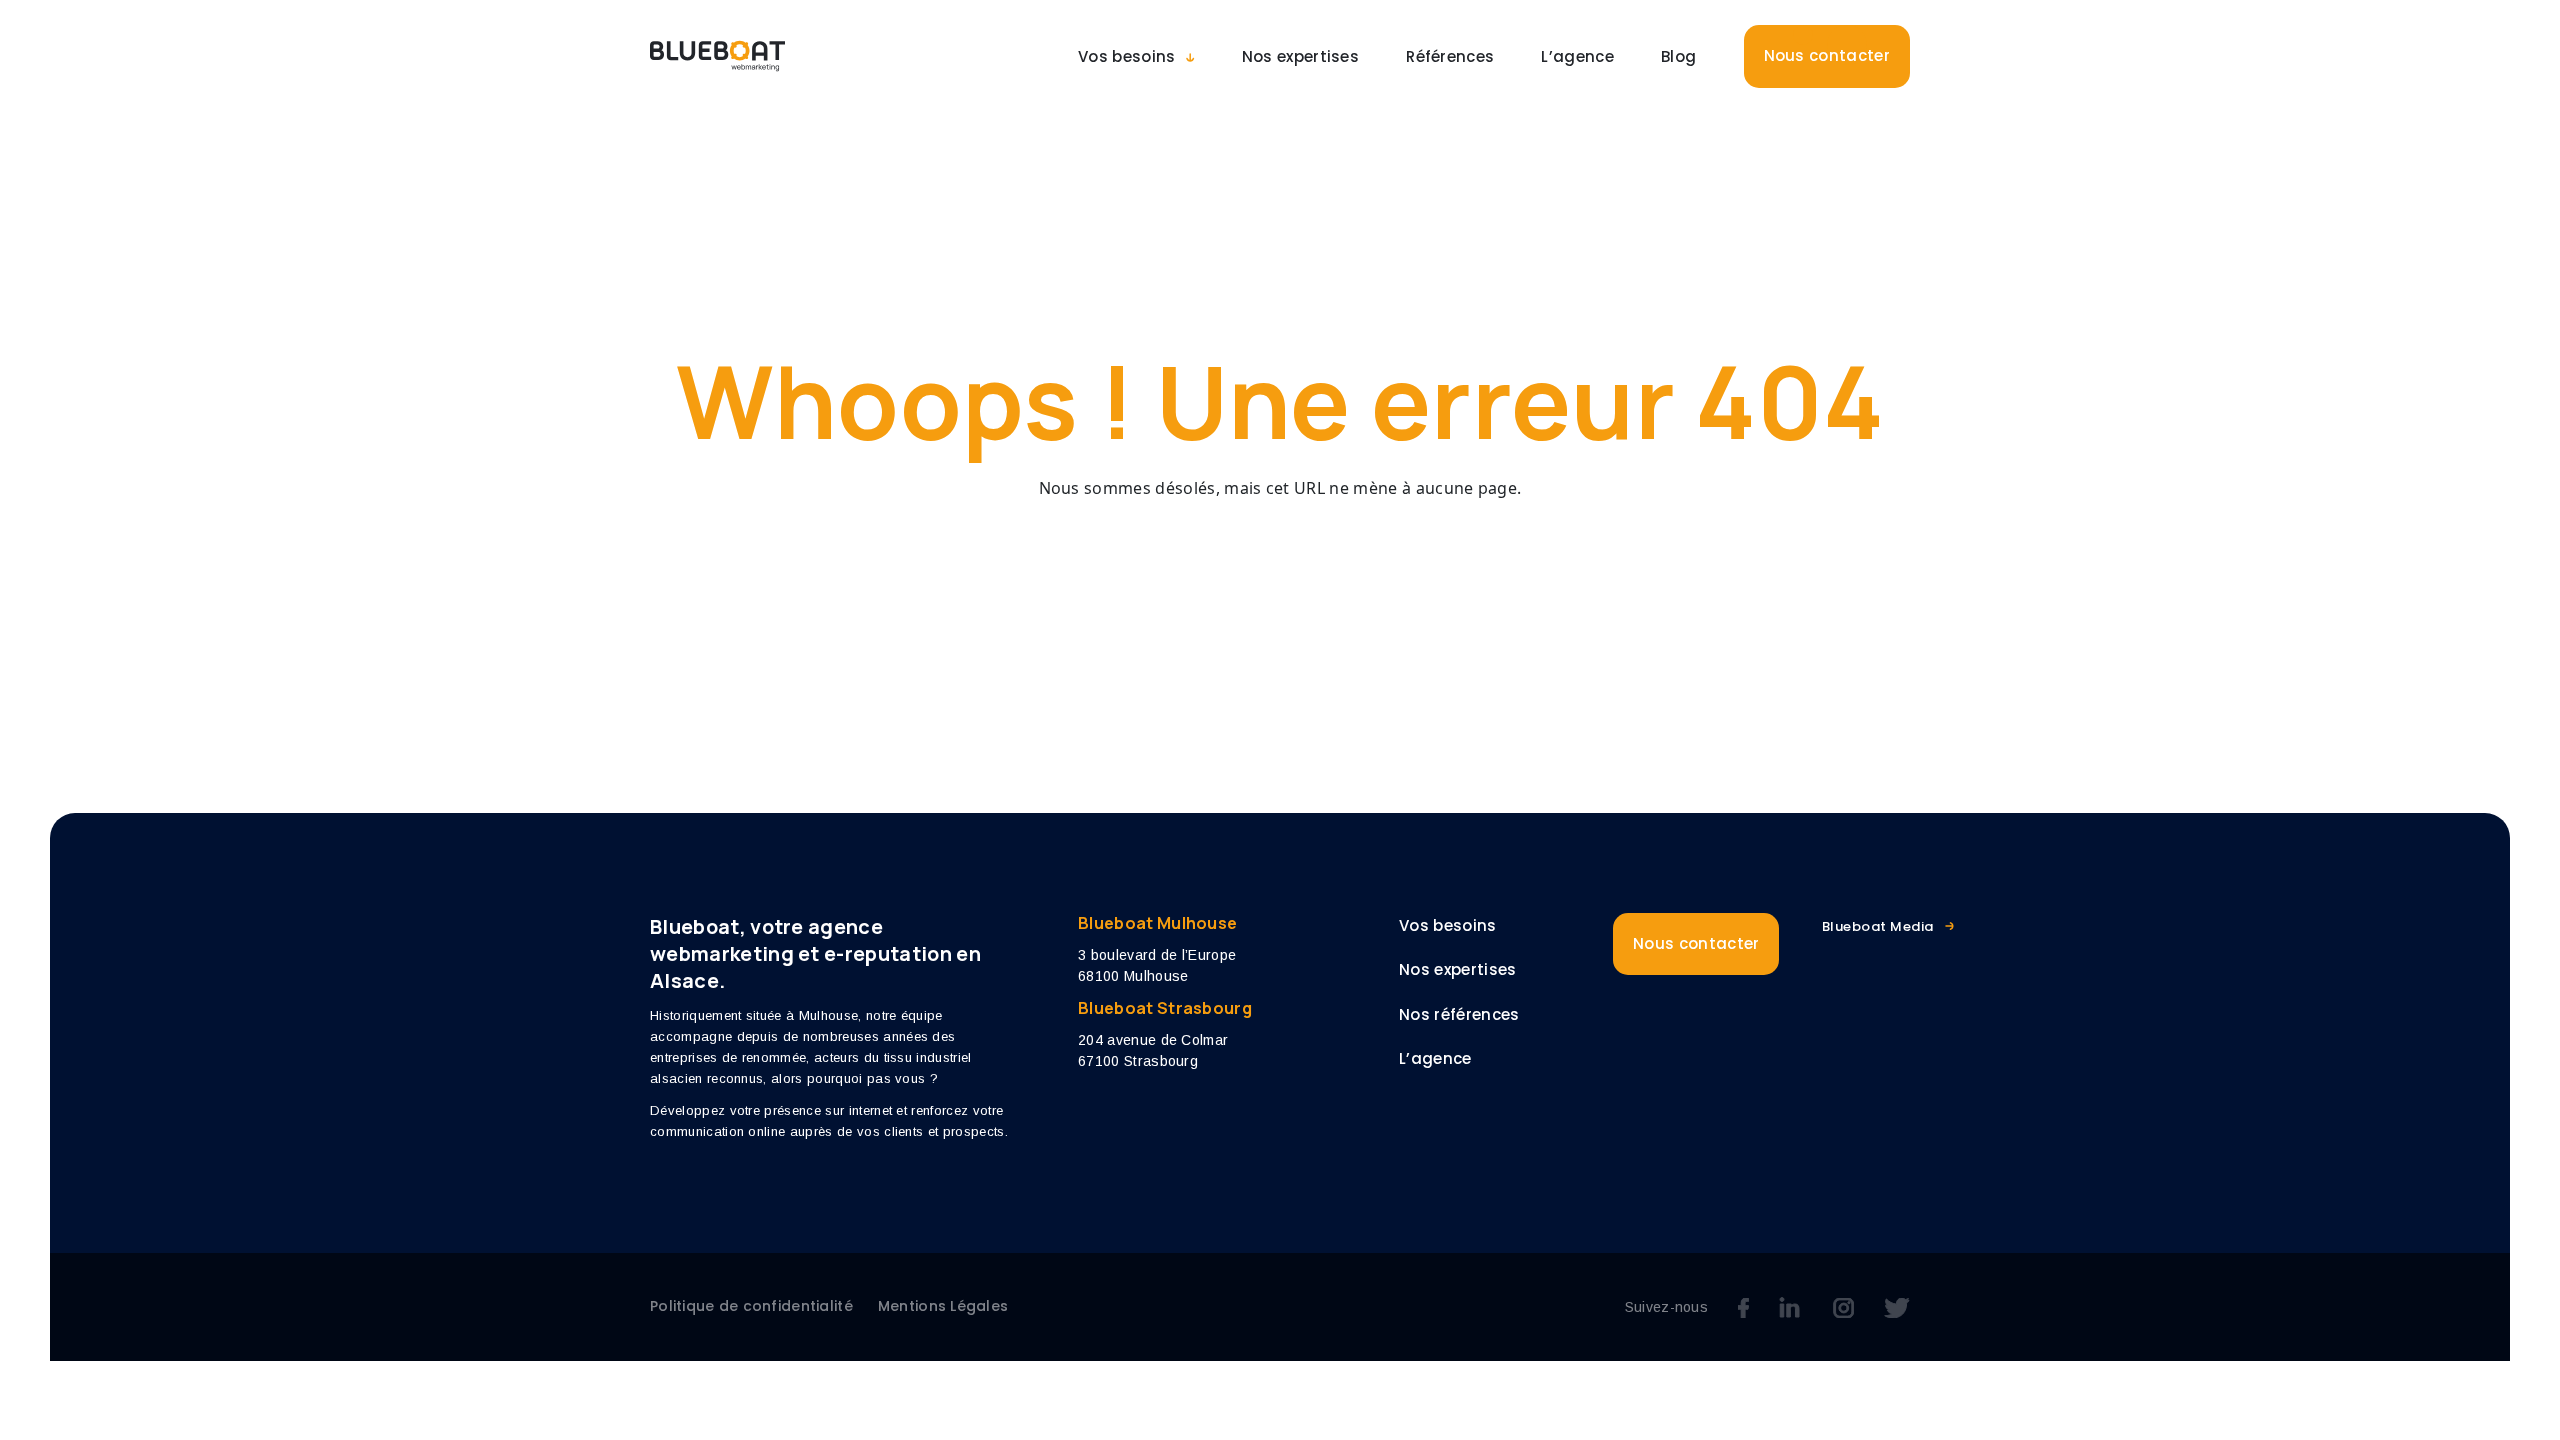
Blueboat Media (1878, 926)
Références (1450, 56)
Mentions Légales (943, 1306)
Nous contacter (1827, 55)
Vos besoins (1127, 56)
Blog (1678, 56)
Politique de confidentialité (751, 1306)
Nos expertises (1300, 56)
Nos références (1459, 1014)
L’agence (1577, 56)
